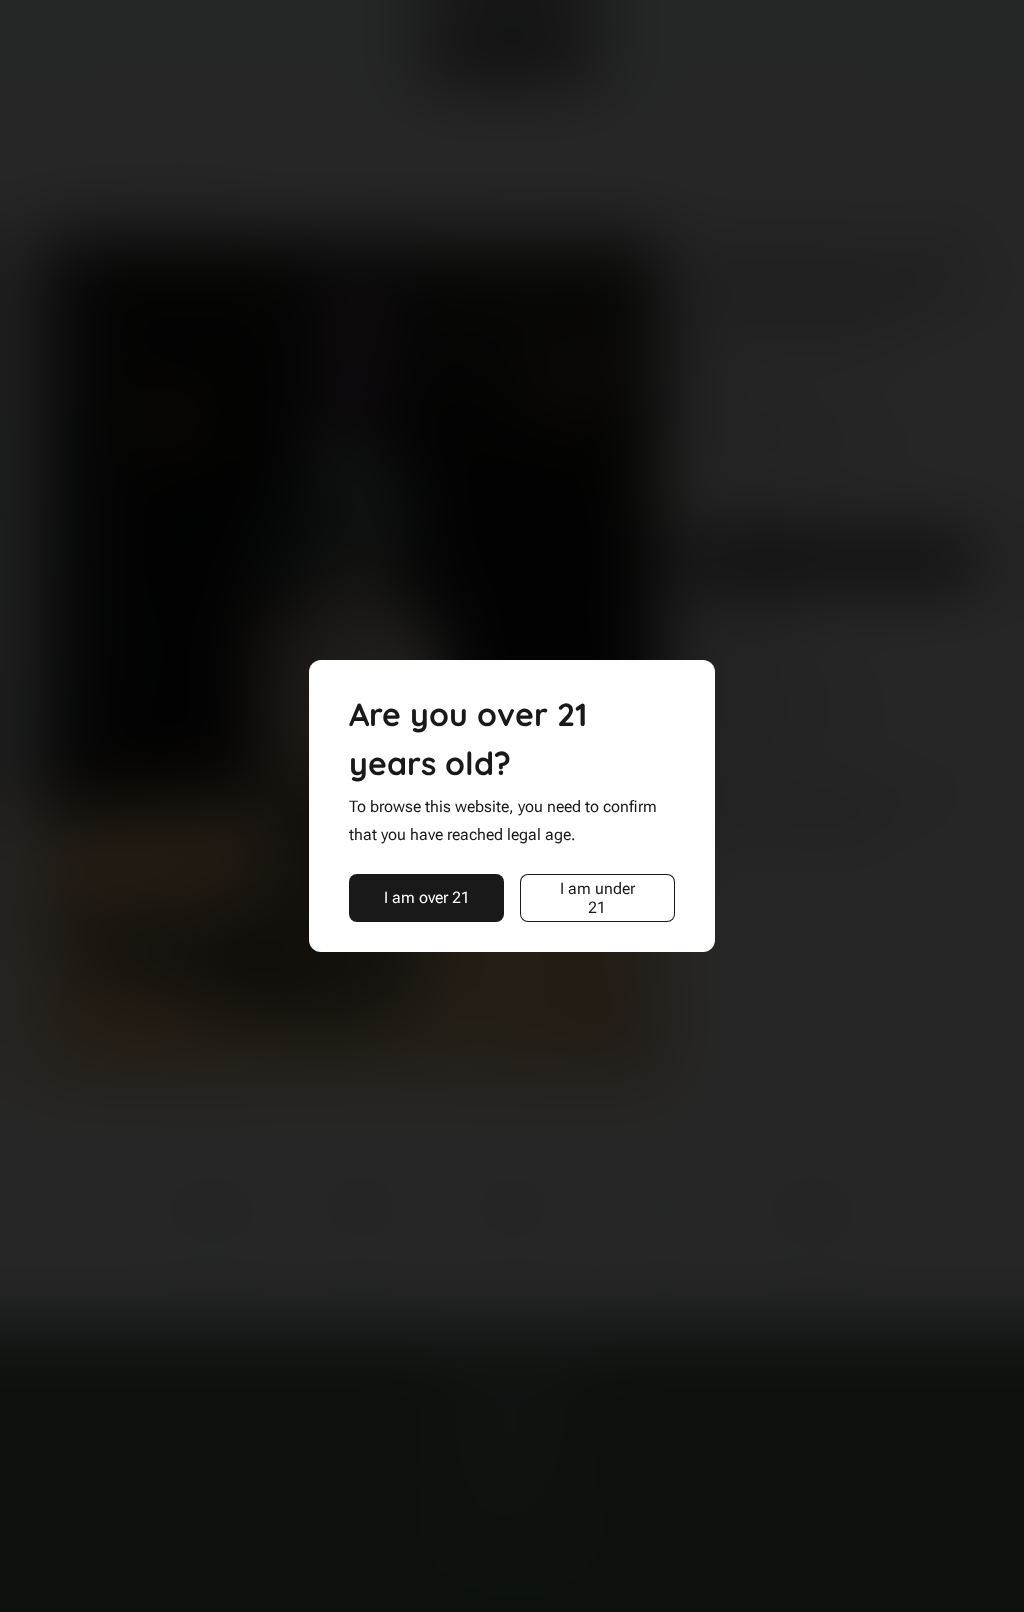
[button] (426, 898)
